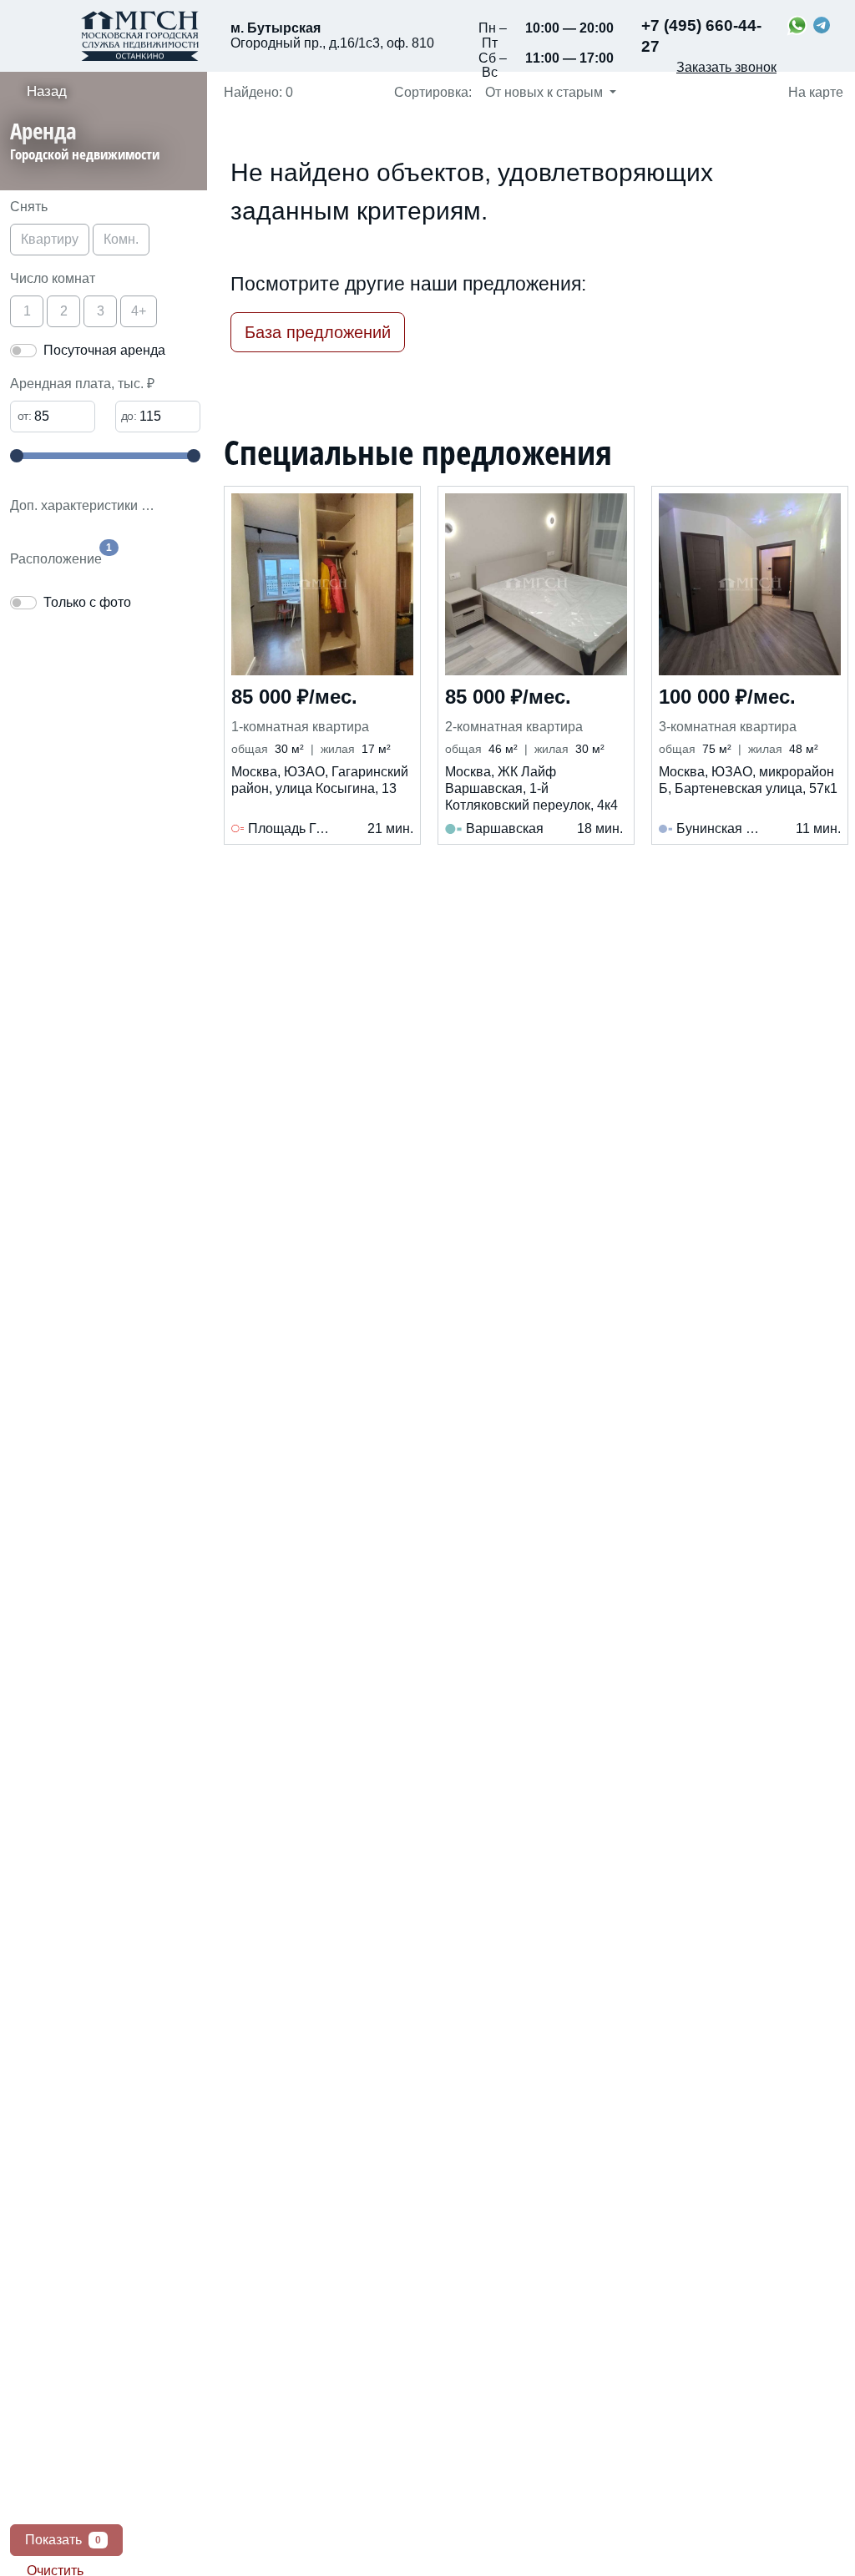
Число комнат (53, 278)
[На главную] (140, 36)
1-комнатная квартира (300, 727)
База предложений (318, 332)
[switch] (23, 351)
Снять (29, 207)
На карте (814, 92)
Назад (47, 91)
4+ (139, 311)
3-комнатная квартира (728, 727)
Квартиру (50, 239)
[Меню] (25, 36)
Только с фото (87, 602)
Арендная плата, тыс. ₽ (82, 384)
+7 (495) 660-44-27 (701, 36)
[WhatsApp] (797, 25)
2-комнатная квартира (514, 727)
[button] (109, 144)
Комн (121, 239)
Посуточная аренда (104, 350)
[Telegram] (822, 25)
